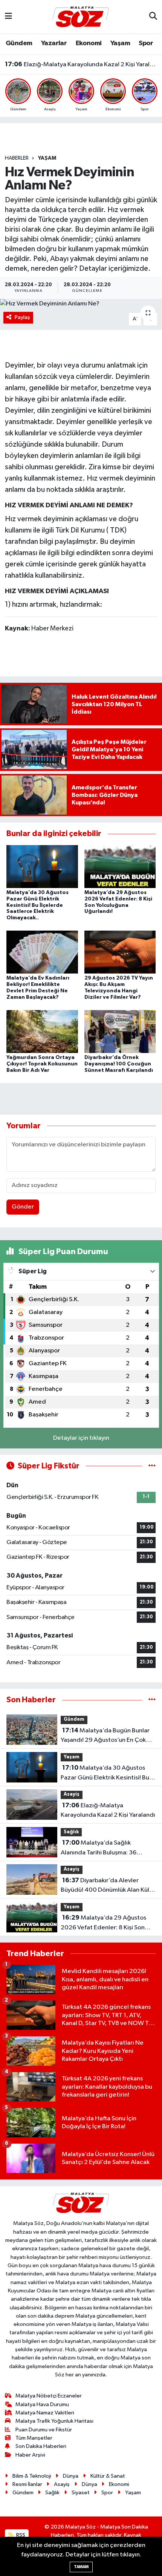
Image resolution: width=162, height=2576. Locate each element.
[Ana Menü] (8, 17)
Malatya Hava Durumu (42, 2404)
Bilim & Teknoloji (32, 2476)
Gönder (23, 1207)
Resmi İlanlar (27, 2484)
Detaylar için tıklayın (81, 1438)
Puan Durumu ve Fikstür (44, 2430)
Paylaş (22, 317)
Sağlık (71, 1832)
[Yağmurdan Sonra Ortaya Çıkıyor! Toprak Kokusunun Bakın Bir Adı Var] (42, 1031)
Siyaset (81, 2493)
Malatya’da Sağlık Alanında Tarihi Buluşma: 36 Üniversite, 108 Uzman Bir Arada (106, 1848)
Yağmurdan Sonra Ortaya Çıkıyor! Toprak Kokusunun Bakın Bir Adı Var (42, 1064)
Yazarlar (54, 43)
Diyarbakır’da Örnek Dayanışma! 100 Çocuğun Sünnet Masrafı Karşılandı (119, 1064)
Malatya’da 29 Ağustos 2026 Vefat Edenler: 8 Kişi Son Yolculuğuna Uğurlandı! (103, 1923)
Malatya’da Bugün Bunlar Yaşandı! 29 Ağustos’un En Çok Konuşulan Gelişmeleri (105, 1736)
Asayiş (72, 1794)
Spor (146, 43)
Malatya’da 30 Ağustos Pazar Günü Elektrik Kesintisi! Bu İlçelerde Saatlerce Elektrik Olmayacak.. (37, 905)
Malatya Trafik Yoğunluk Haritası (54, 2421)
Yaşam (120, 43)
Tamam (81, 2567)
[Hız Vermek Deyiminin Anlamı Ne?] (81, 304)
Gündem (19, 43)
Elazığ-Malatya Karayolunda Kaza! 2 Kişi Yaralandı (81, 64)
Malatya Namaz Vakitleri (45, 2413)
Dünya (71, 2476)
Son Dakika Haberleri (41, 2446)
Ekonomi (89, 43)
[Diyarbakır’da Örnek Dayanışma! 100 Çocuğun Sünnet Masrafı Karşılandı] (120, 1031)
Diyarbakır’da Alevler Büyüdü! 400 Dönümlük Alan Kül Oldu (105, 1886)
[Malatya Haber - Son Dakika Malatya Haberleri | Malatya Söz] (81, 16)
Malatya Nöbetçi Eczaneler (49, 2396)
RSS (20, 2535)
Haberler (17, 158)
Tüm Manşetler (34, 2438)
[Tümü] (152, 1700)
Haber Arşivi (30, 2455)
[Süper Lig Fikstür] (152, 1466)
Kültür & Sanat (108, 2476)
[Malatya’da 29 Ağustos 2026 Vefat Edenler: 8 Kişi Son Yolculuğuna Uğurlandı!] (120, 866)
